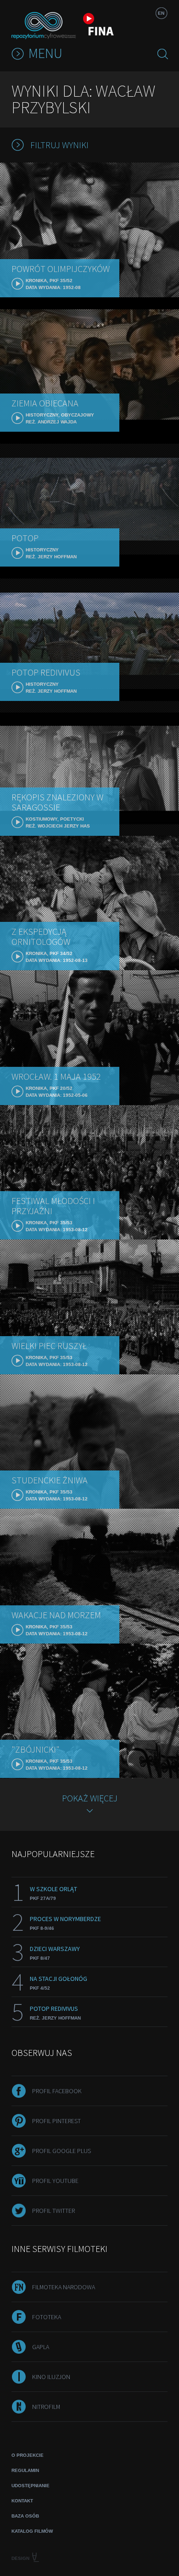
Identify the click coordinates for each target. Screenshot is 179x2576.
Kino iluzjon (51, 2377)
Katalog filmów (32, 2531)
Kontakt (22, 2501)
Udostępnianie (31, 2486)
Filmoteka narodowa (64, 2287)
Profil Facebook (57, 2091)
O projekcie (28, 2455)
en (161, 13)
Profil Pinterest (56, 2121)
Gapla (41, 2347)
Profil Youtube (55, 2181)
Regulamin (25, 2470)
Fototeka (47, 2317)
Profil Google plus (62, 2151)
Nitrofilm (46, 2407)
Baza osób (25, 2516)
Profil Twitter (53, 2211)
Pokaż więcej (90, 1798)
